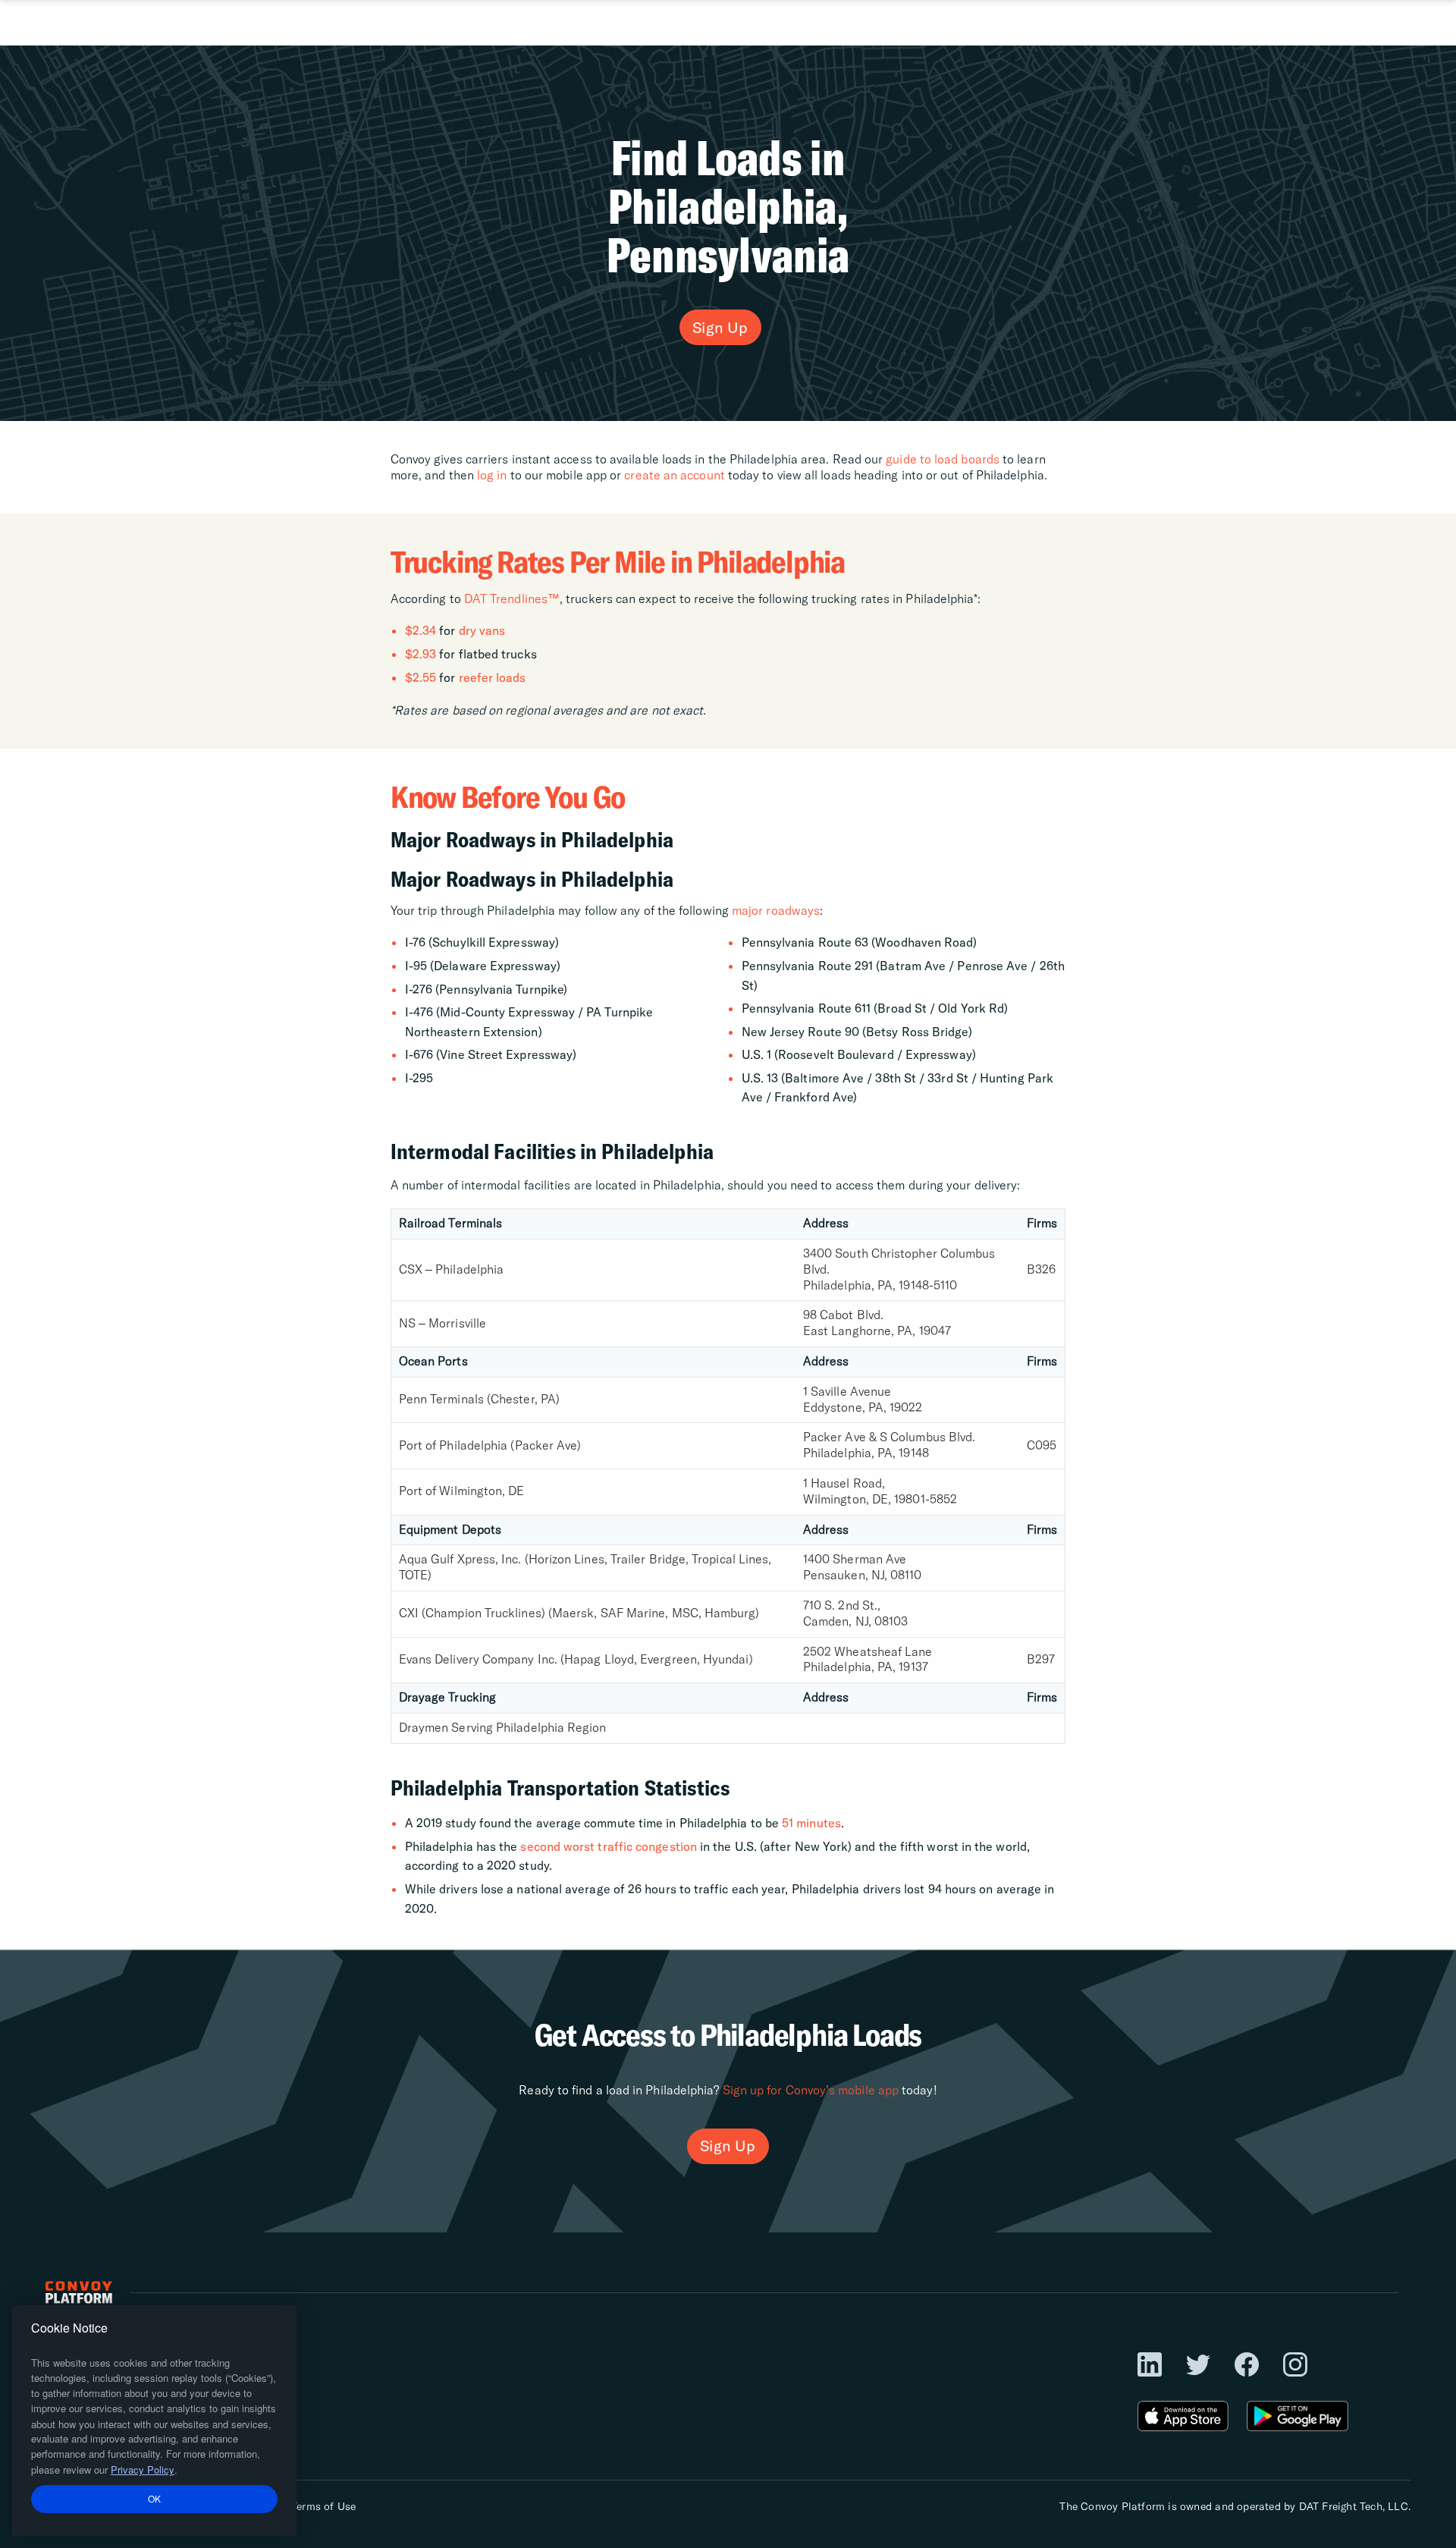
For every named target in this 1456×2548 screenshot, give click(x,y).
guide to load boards (943, 459)
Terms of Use (323, 2506)
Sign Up (720, 327)
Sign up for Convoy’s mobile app (811, 2090)
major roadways (776, 910)
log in (492, 475)
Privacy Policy (143, 2469)
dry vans (482, 630)
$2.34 (420, 630)
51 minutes (811, 1823)
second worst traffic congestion (608, 1846)
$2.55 (420, 677)
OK (155, 2498)
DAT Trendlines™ (512, 599)
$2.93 (420, 654)
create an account (674, 475)
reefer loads (493, 677)
